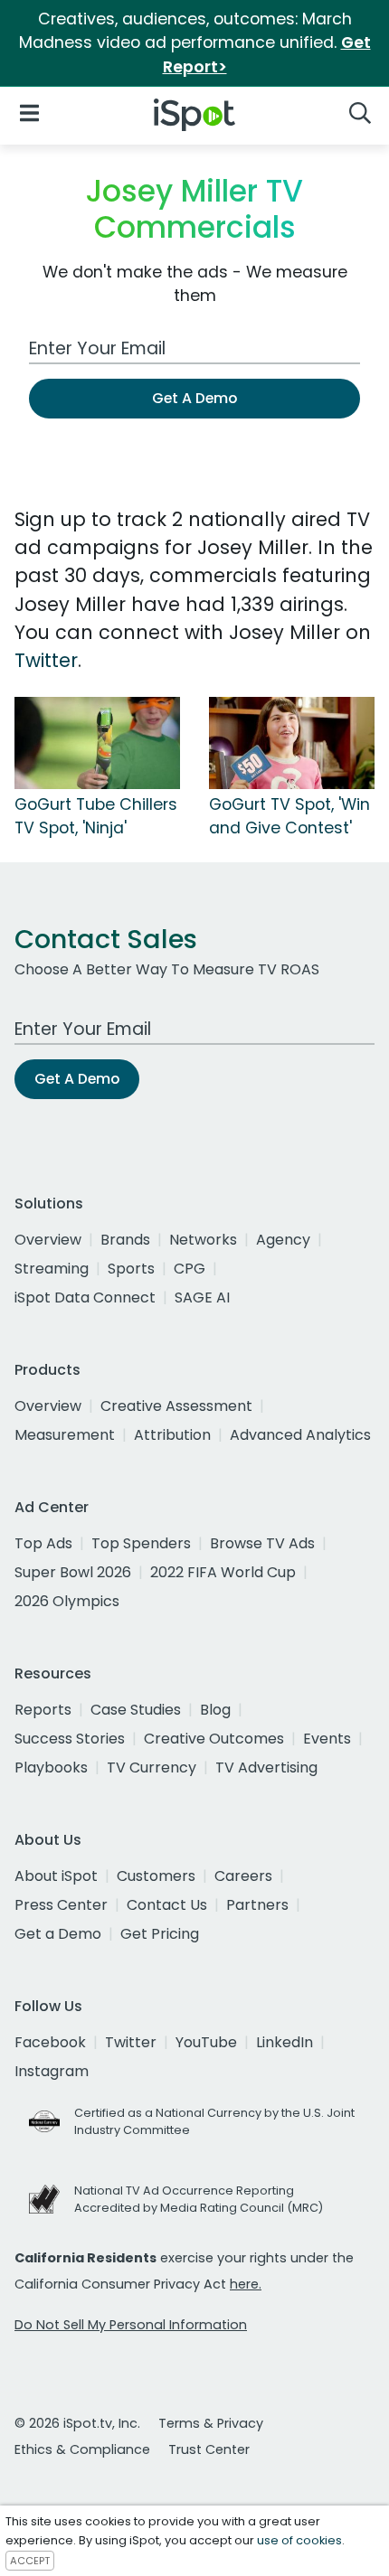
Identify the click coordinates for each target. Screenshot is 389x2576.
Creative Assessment (176, 1406)
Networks (203, 1240)
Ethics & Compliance (82, 2449)
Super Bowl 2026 (73, 1572)
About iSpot (56, 1876)
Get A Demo (194, 398)
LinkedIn (285, 2042)
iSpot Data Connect (85, 1297)
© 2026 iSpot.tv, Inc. (77, 2423)
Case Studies (136, 1710)
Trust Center (209, 2449)
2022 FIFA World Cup (223, 1572)
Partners (257, 1905)
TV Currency (152, 1767)
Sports (131, 1269)
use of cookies (299, 2540)
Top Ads (43, 1543)
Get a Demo (58, 1934)
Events (327, 1739)
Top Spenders (141, 1543)
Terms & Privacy (211, 2423)
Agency (283, 1240)
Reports (43, 1710)
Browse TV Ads (262, 1543)
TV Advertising (266, 1767)
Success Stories (70, 1739)
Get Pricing (160, 1934)
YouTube (206, 2042)
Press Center (61, 1905)
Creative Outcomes (214, 1739)
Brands (125, 1240)
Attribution (172, 1435)
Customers (156, 1876)
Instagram (52, 2071)
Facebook (50, 2042)
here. (246, 2284)
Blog (215, 1710)
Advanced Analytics (300, 1435)
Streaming (52, 1269)
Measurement (65, 1435)
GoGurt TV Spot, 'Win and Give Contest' (289, 816)
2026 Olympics (67, 1601)
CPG (190, 1269)
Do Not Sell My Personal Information (131, 2325)
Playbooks (51, 1767)
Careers (243, 1876)
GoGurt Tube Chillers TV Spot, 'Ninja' (96, 816)
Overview (48, 1240)
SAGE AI (202, 1297)
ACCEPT (30, 2561)
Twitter (46, 660)
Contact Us (167, 1905)
